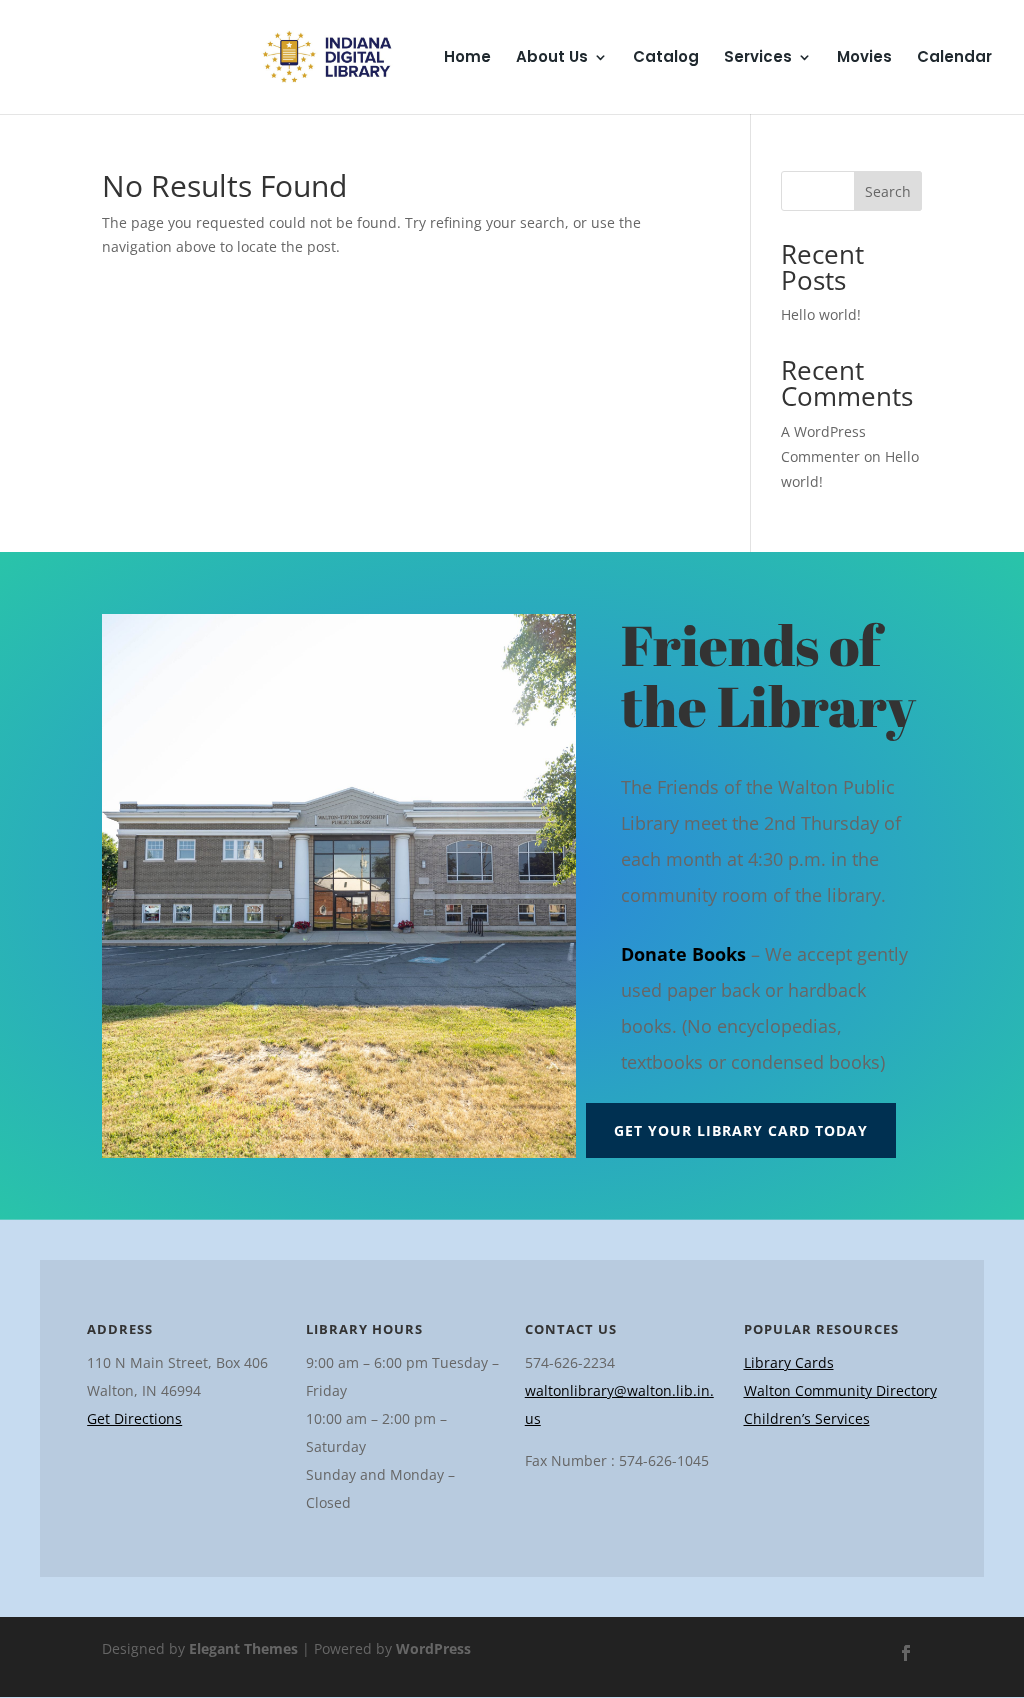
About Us (552, 58)
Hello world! (821, 314)
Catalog (666, 58)
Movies (864, 58)
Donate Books (683, 954)
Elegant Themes (243, 1648)
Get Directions (134, 1418)
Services (758, 58)
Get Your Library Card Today (741, 1130)
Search (888, 191)
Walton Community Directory (840, 1390)
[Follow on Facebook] (906, 1653)
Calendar (954, 58)
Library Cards (789, 1362)
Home (467, 58)
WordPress (433, 1648)
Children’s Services (807, 1418)
